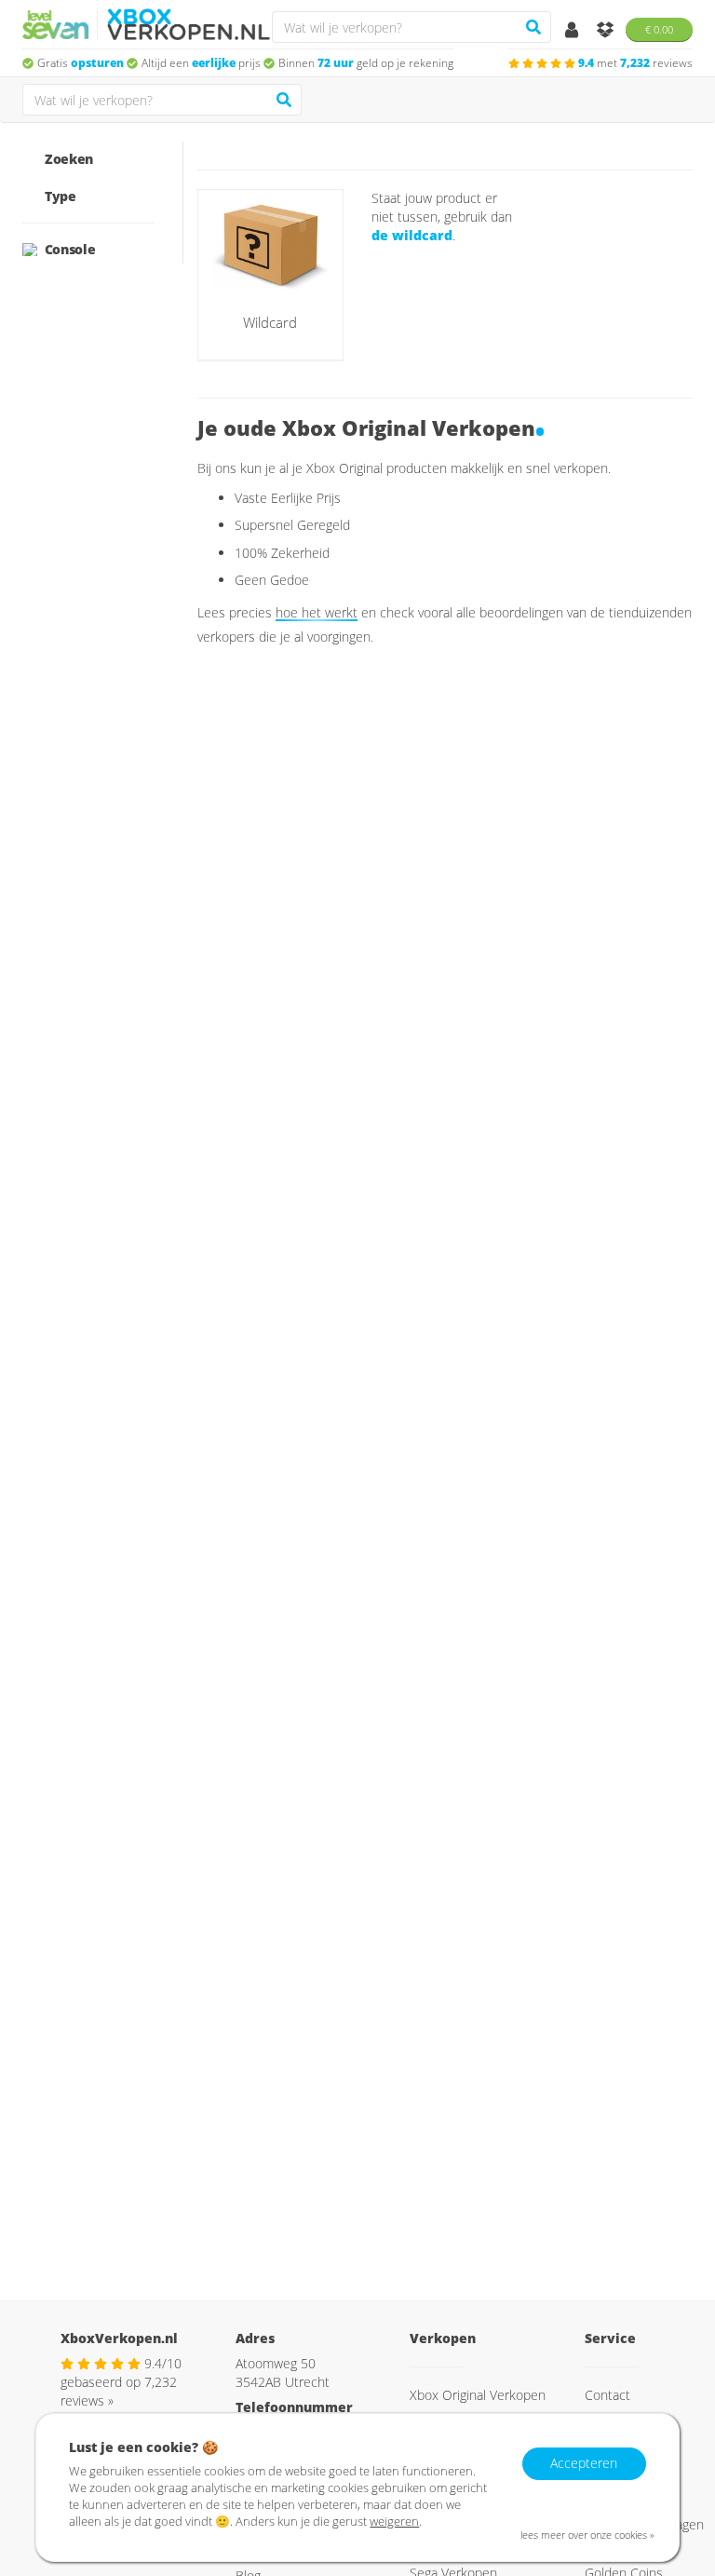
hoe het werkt (317, 612)
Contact (607, 2395)
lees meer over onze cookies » (587, 2535)
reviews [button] (635, 63)
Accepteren (584, 2463)
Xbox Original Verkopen (478, 2395)
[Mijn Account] (573, 31)
